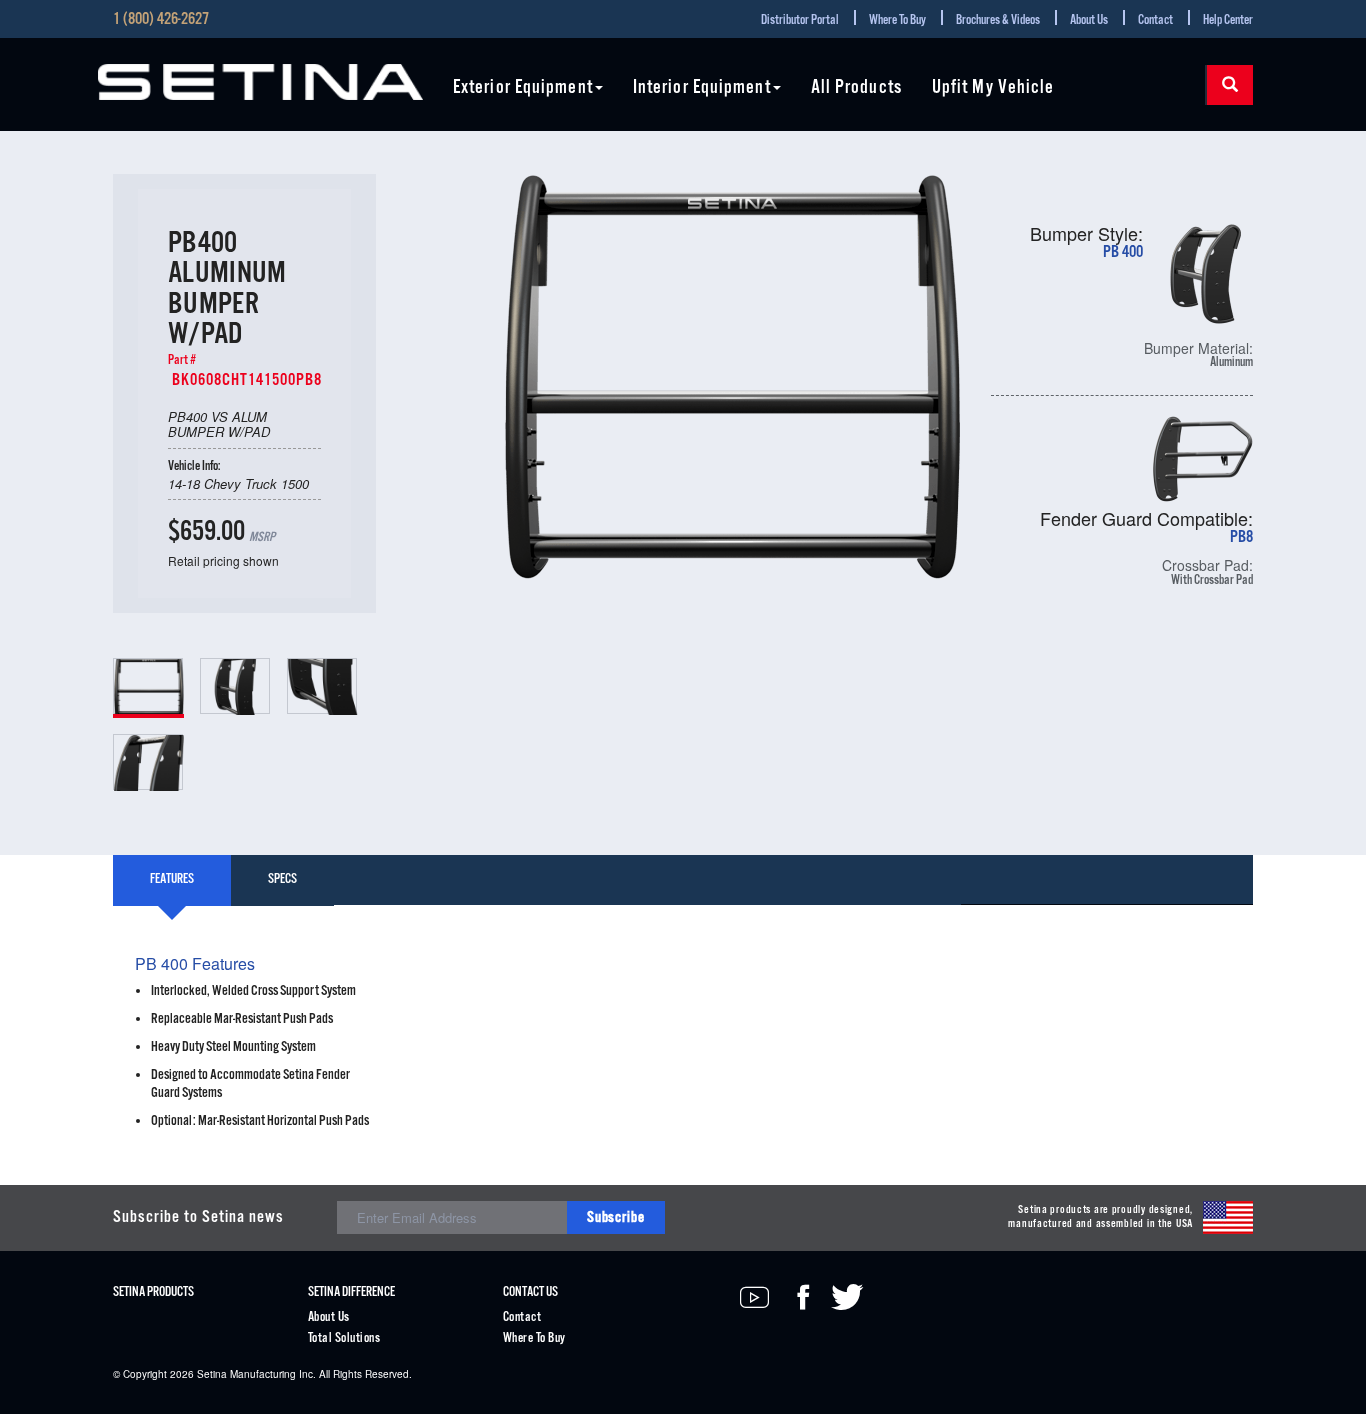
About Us (1089, 20)
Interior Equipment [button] (702, 88)
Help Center (1228, 20)
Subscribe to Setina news (198, 1217)
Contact (1155, 20)
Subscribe (616, 1217)
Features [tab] (172, 879)
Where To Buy (897, 20)
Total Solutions (344, 1338)
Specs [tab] (282, 879)
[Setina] (260, 82)
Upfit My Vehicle (993, 88)
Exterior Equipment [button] (523, 88)
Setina (212, 1374)
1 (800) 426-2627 (161, 20)
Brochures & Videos (998, 20)
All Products (856, 88)
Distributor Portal (800, 20)
